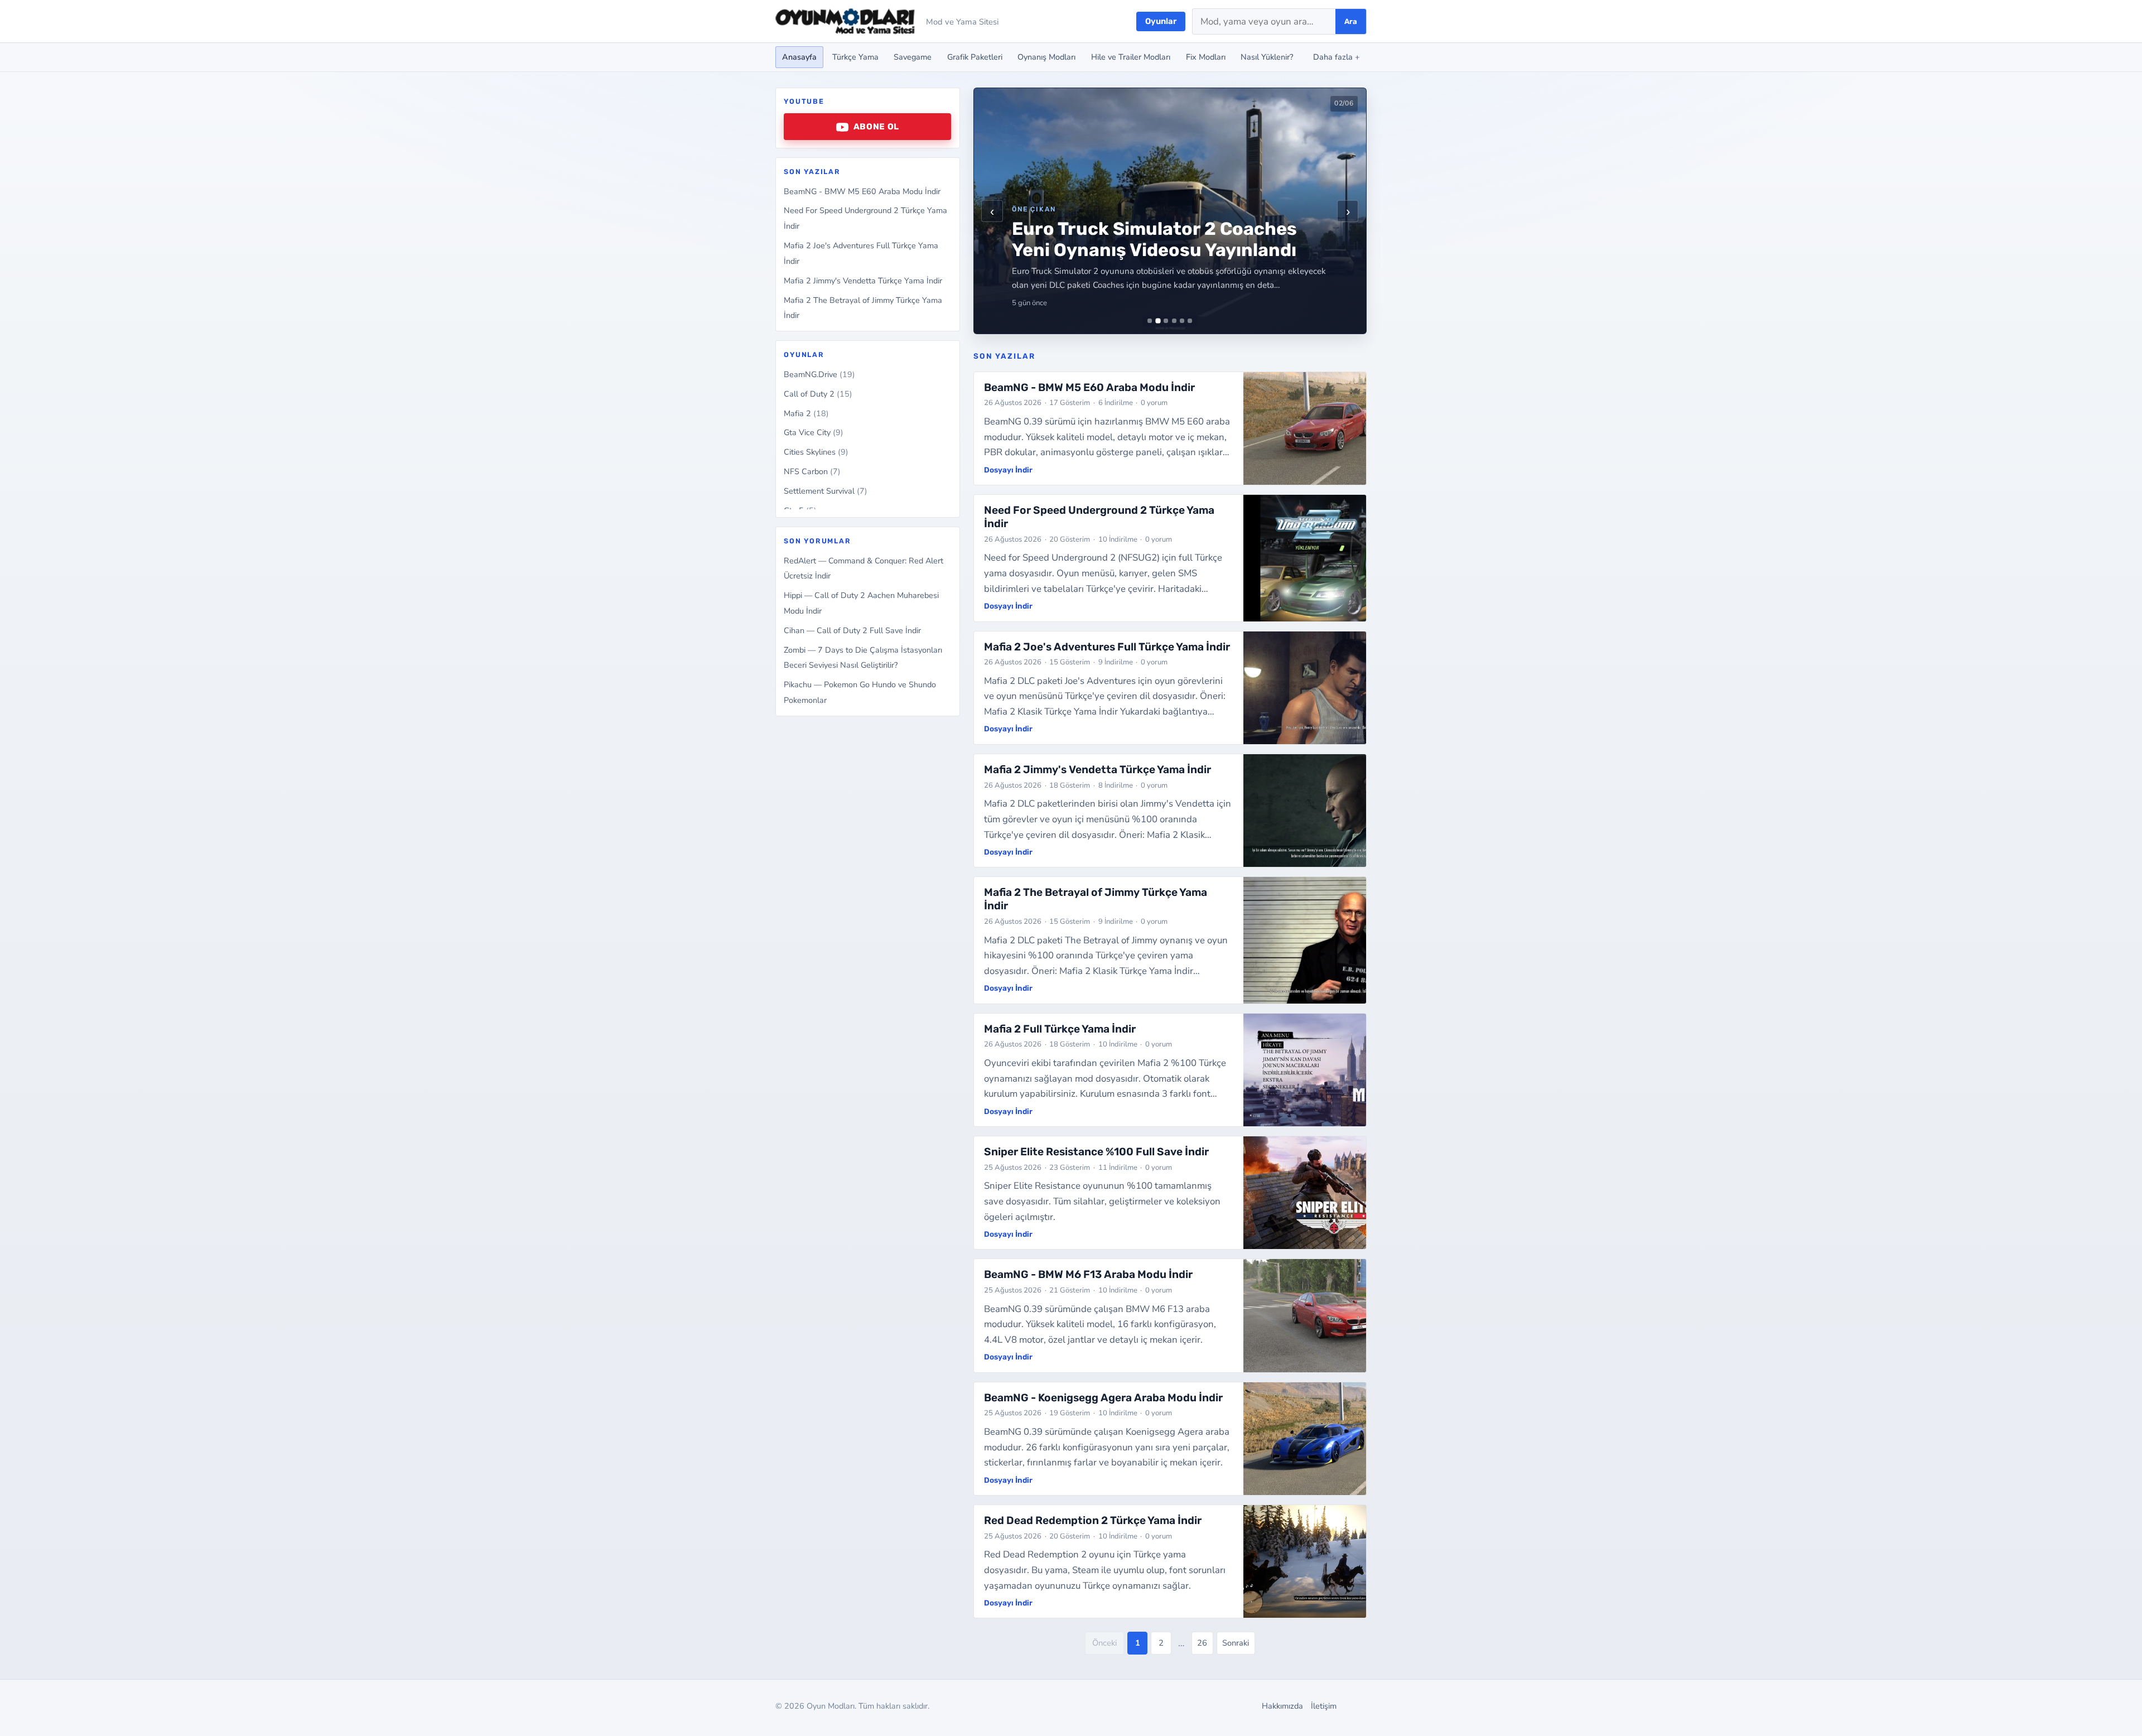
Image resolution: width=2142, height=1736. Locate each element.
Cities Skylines (816, 452)
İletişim (1324, 1706)
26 (1202, 1643)
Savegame (913, 57)
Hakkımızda (1282, 1706)
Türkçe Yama (855, 57)
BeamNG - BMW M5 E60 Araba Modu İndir (862, 191)
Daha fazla (1337, 57)
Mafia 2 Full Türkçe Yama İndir (1060, 1029)
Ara (1351, 21)
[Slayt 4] (1174, 321)
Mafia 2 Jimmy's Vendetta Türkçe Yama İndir (863, 281)
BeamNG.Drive (819, 374)
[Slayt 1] (1150, 321)
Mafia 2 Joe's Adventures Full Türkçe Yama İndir (1107, 647)
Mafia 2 (806, 413)
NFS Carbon (812, 472)
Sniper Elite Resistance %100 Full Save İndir (1096, 1152)
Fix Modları (1206, 57)
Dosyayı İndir (1008, 470)
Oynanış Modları (1046, 57)
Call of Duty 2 (818, 394)
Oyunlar (1161, 21)
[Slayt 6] (1190, 321)
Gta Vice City (814, 433)
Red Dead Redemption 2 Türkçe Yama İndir (1093, 1520)
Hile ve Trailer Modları (1131, 57)
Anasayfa (799, 57)
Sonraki (1236, 1643)
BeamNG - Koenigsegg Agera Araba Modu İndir (1103, 1398)
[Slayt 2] (1158, 321)
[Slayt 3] (1166, 321)
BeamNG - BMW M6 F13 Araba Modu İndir (1088, 1274)
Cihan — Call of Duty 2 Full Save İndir (852, 630)
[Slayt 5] (1182, 321)
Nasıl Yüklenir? (1267, 57)
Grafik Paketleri (975, 57)
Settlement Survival (826, 491)
